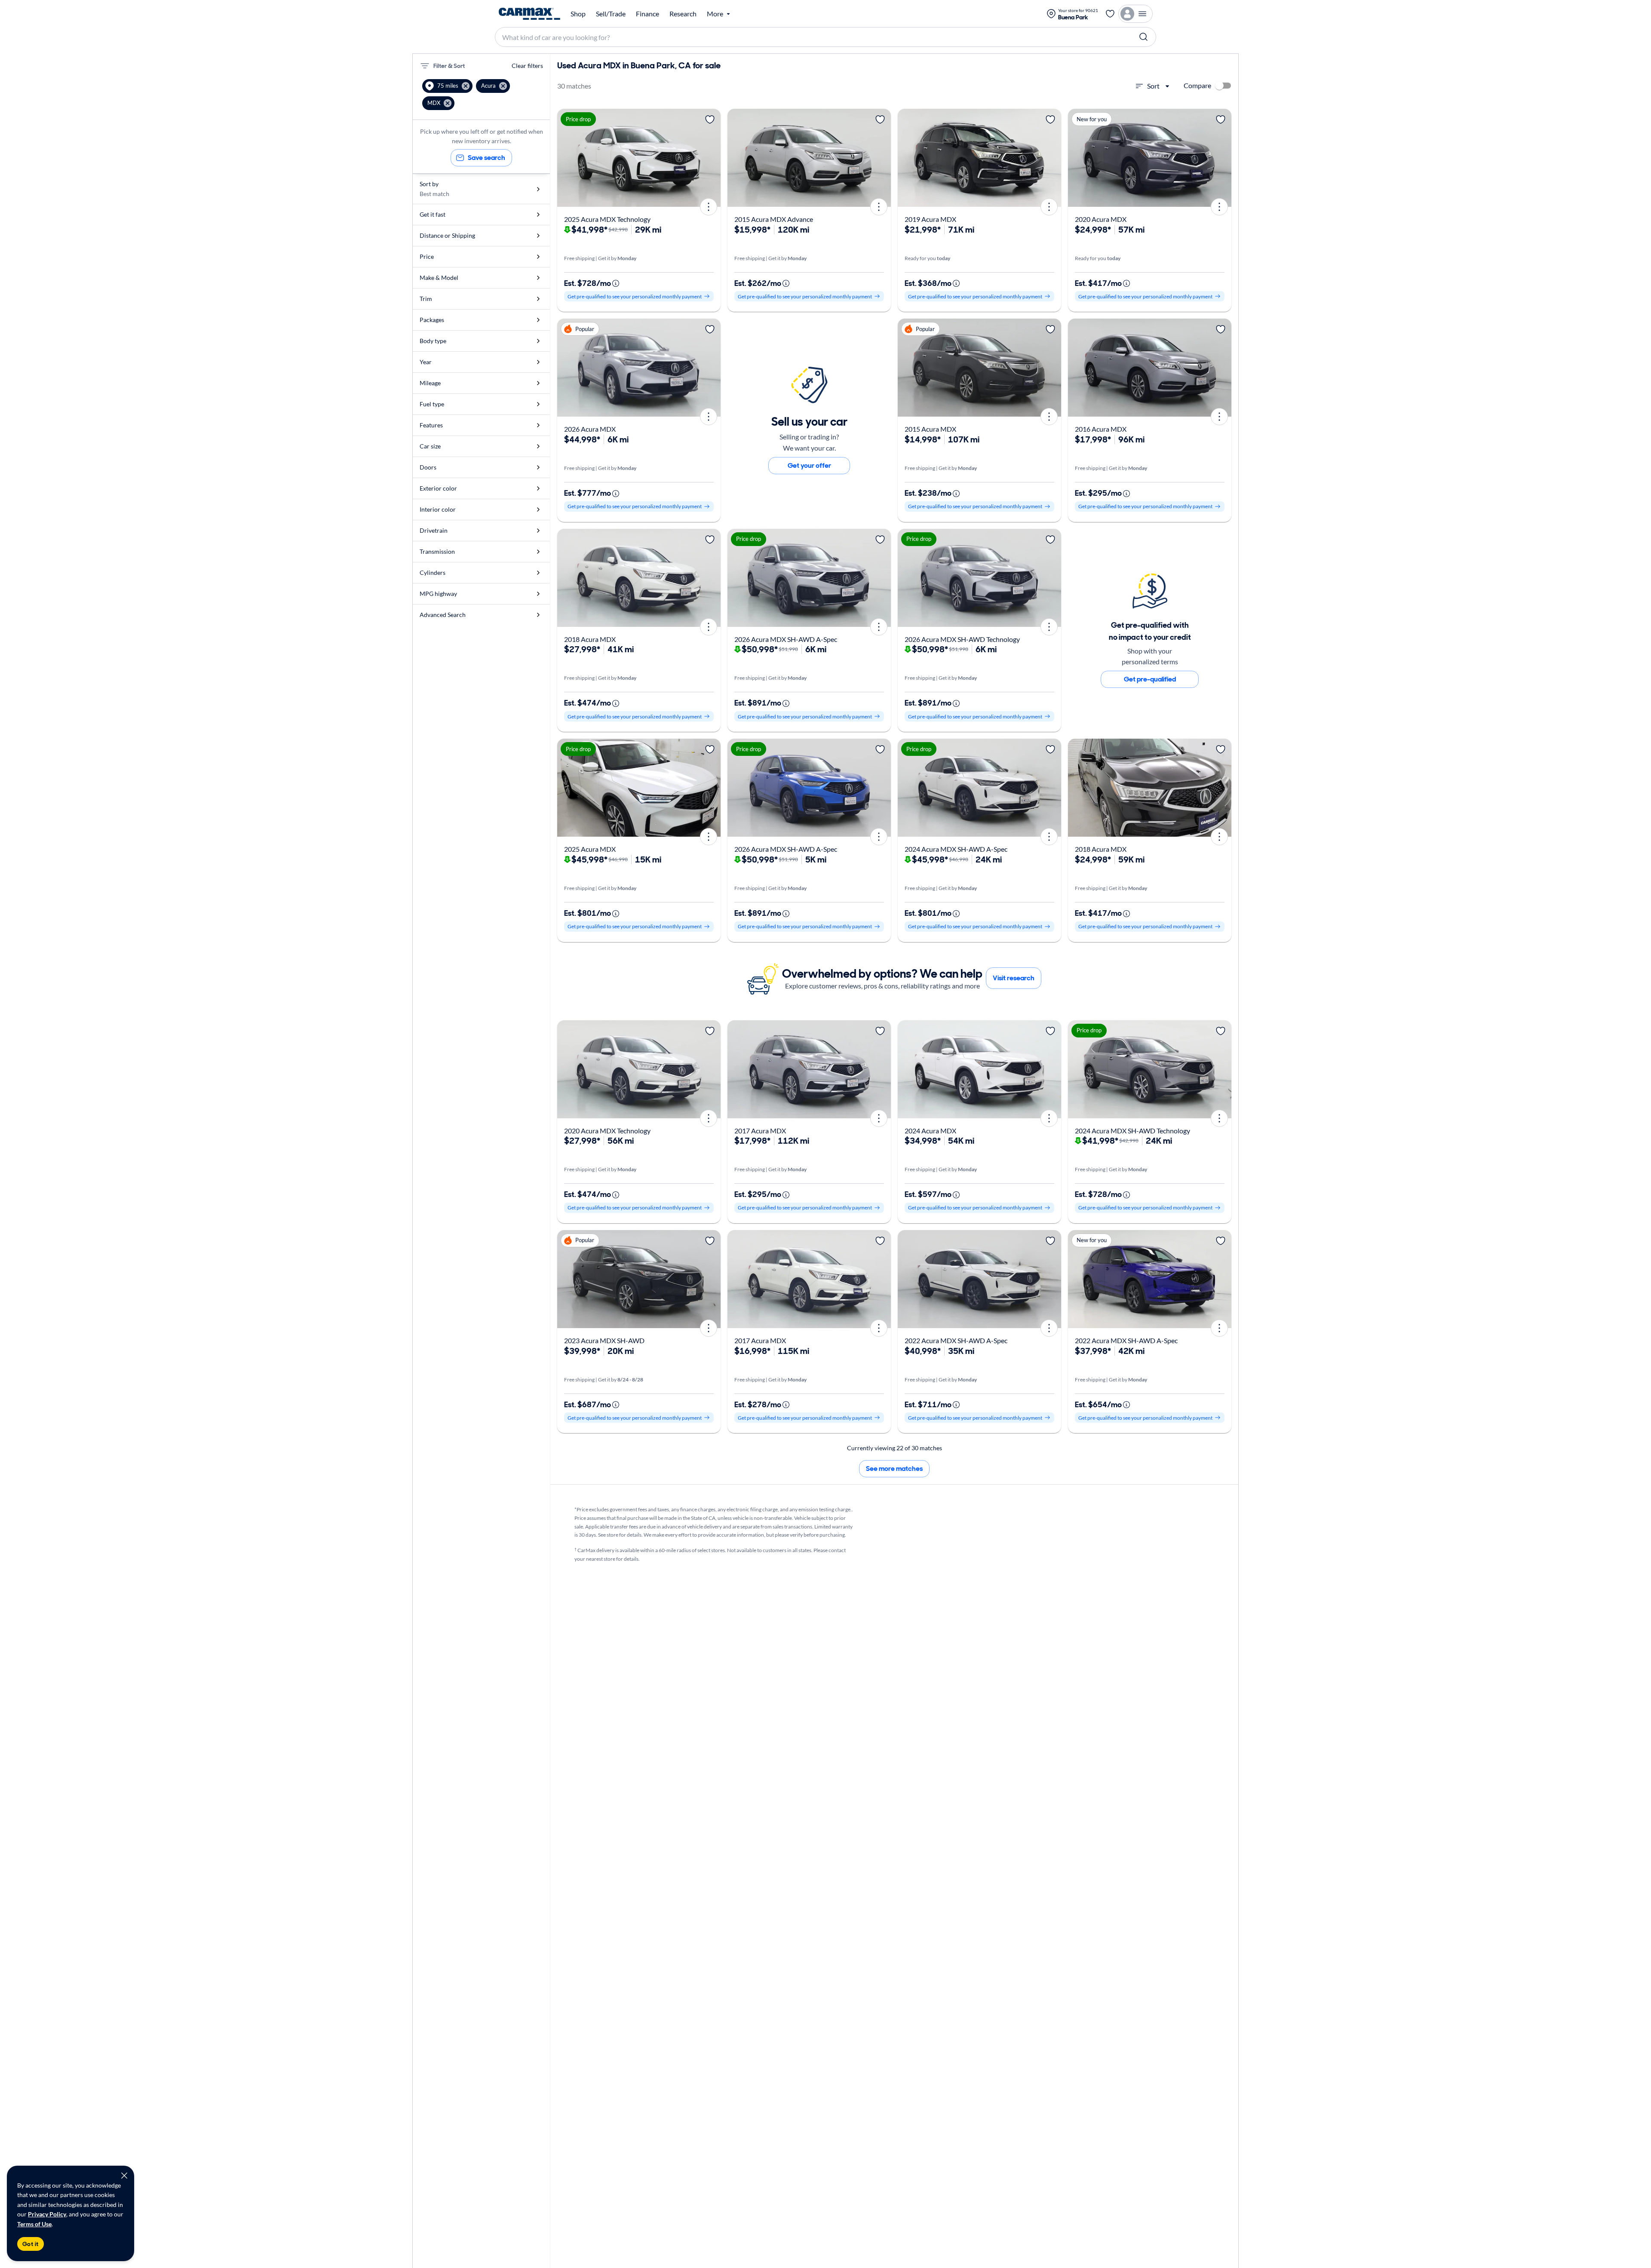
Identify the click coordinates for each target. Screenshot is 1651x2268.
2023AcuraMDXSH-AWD (604, 1340)
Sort (1153, 86)
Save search (486, 158)
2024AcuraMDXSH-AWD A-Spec (956, 849)
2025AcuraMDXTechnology (607, 219)
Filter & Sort (449, 66)
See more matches (894, 1469)
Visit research (1014, 978)
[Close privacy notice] (124, 2176)
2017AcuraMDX (760, 1131)
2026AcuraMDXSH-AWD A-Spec (786, 639)
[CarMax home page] (529, 14)
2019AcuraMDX (930, 219)
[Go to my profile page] (1135, 14)
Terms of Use (34, 2224)
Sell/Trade (611, 14)
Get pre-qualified (1150, 679)
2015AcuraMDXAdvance (774, 219)
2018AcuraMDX (590, 639)
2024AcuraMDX (930, 1131)
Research (683, 14)
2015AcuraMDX (930, 429)
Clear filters (527, 66)
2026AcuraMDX (590, 429)
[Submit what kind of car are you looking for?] (1144, 37)
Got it (31, 2244)
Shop (578, 14)
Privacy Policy (47, 2214)
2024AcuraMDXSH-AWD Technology (1132, 1131)
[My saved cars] (1110, 14)
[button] (447, 86)
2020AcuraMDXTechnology (607, 1131)
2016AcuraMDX (1101, 429)
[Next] (711, 158)
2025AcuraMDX (590, 849)
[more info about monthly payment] (616, 283)
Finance (648, 14)
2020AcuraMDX (1101, 219)
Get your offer (809, 465)
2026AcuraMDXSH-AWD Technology (962, 639)
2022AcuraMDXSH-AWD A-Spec (956, 1340)
